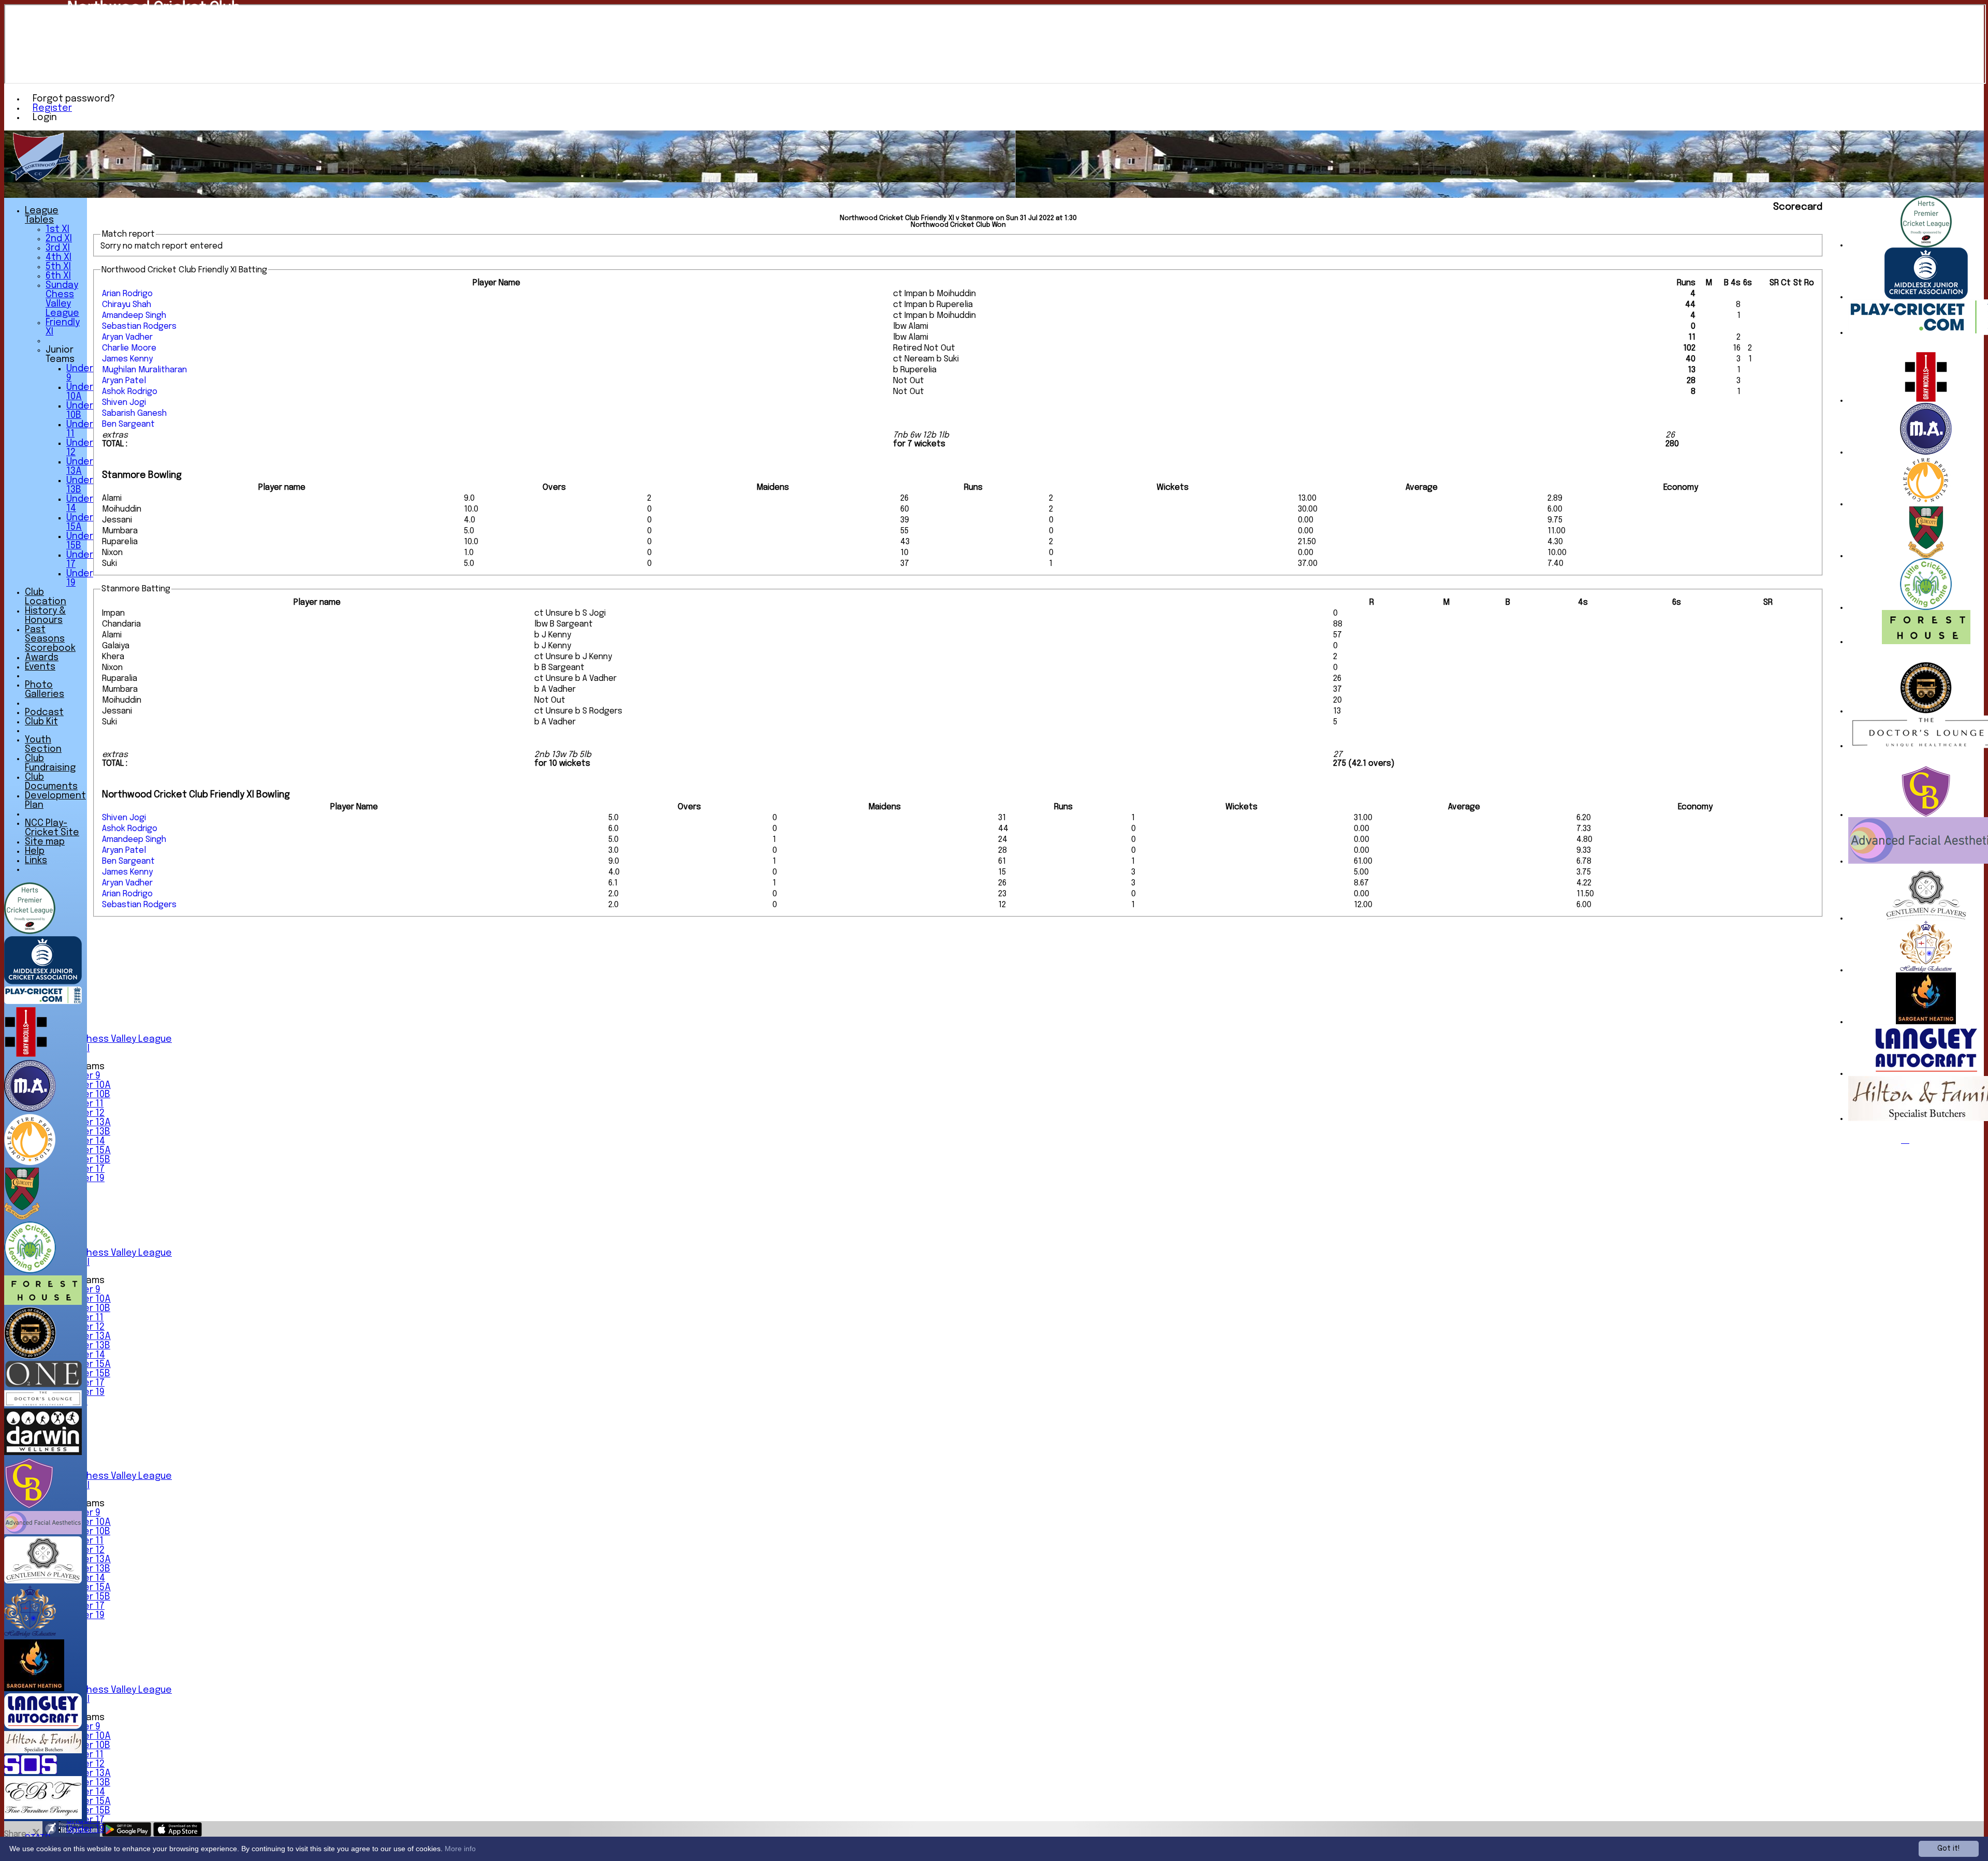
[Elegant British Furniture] (43, 1817)
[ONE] (43, 1385)
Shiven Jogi (124, 403)
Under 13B (88, 1132)
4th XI (59, 257)
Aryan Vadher (127, 337)
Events (40, 667)
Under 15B (88, 1160)
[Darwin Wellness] (43, 1453)
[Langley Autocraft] (1926, 1074)
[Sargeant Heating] (1926, 1022)
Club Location (46, 597)
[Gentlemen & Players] (1926, 918)
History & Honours (45, 616)
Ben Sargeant (128, 424)
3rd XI (58, 248)
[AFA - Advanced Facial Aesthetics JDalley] (43, 1532)
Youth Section (43, 745)
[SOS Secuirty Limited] (31, 1772)
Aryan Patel (124, 381)
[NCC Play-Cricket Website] (43, 1002)
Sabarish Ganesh (134, 413)
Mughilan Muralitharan (144, 370)
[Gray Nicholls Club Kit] (1926, 401)
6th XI (58, 276)
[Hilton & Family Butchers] (43, 1751)
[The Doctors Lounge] (43, 1404)
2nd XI (59, 239)
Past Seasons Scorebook (50, 639)
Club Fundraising (50, 763)
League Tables (42, 215)
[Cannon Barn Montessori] (1926, 815)
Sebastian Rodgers (139, 326)
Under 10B (88, 1095)
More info (460, 1849)
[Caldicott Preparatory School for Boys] (1926, 556)
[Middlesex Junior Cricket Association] (1926, 297)
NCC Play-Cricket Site (52, 828)
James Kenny (127, 359)
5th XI (58, 267)
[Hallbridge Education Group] (1926, 970)
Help (35, 851)
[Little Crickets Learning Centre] (1926, 608)
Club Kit (41, 722)
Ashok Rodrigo (130, 392)
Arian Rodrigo (127, 294)
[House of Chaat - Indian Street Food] (1926, 711)
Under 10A (89, 1085)
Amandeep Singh (134, 316)
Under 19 (85, 1829)
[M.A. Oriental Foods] (1926, 452)
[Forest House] (1926, 642)
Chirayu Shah (127, 305)
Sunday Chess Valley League (109, 1039)
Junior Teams (60, 355)
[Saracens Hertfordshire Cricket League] (1926, 245)
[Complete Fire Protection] (1926, 504)
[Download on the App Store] (178, 1834)
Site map (45, 842)
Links (36, 861)
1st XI (57, 229)
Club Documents (51, 782)
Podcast (44, 713)
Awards (42, 658)
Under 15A (89, 1151)
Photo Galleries (45, 690)
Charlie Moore (129, 348)
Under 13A (89, 1123)
